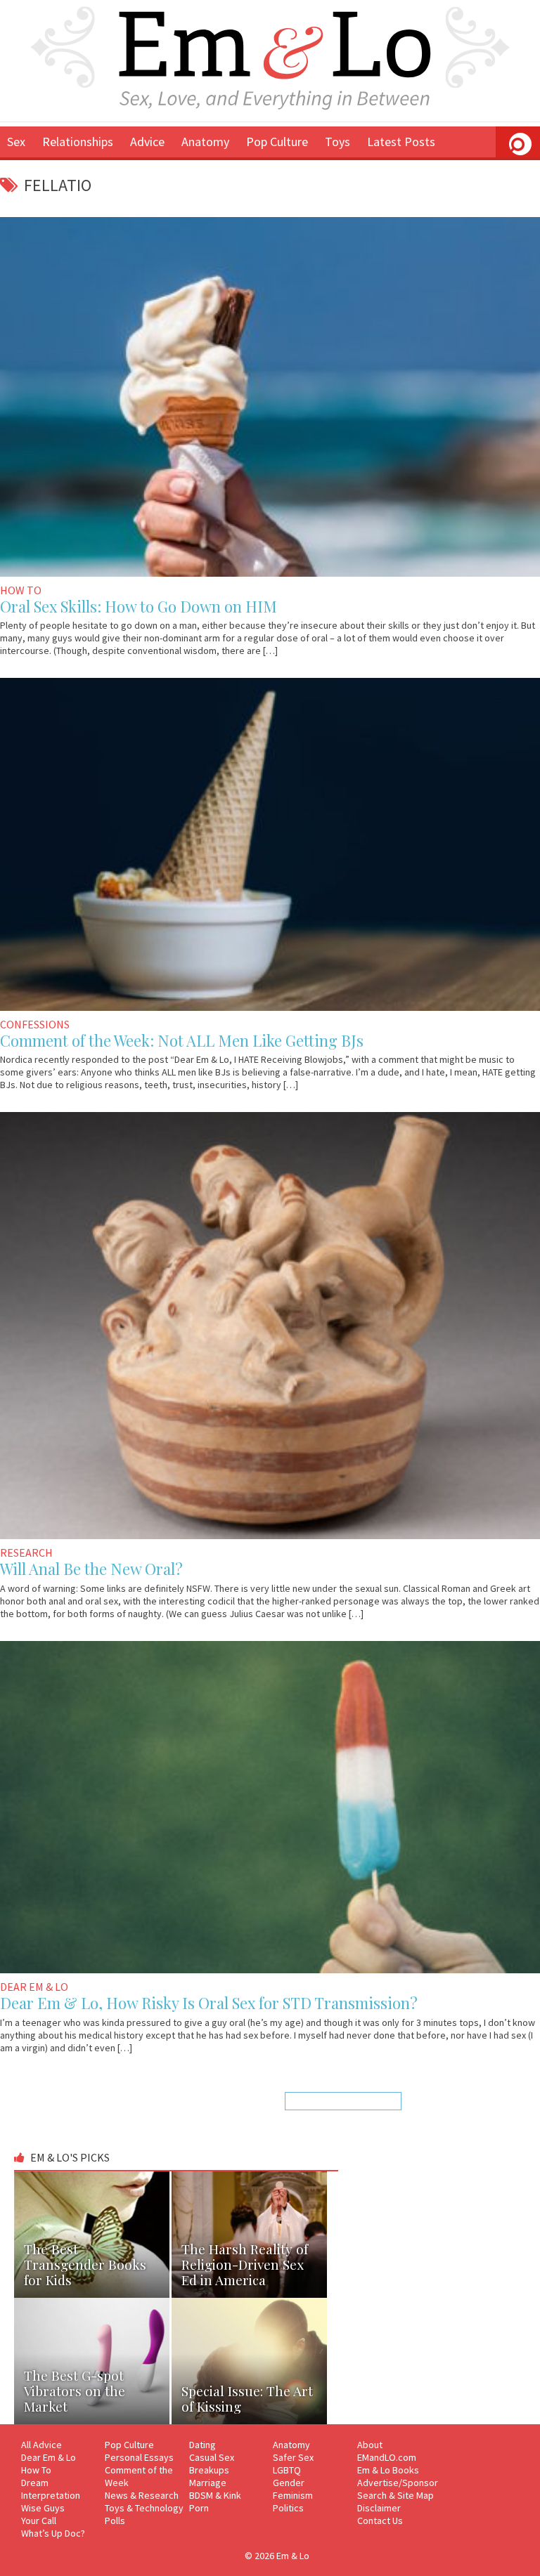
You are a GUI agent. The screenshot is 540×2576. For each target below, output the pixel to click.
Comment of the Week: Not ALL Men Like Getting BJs (182, 1040)
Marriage (208, 2483)
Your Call (39, 2521)
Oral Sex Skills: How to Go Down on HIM (139, 606)
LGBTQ (287, 2470)
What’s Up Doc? (53, 2533)
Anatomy (205, 142)
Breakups (209, 2470)
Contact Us (380, 2521)
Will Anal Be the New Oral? (91, 1569)
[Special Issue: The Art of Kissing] (249, 2304)
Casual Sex (212, 2457)
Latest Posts (401, 142)
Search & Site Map (396, 2495)
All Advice (41, 2445)
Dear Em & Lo (49, 2457)
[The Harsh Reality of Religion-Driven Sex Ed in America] (249, 2178)
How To (36, 2470)
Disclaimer (379, 2508)
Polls (115, 2521)
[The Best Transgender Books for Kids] (93, 2178)
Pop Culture (277, 142)
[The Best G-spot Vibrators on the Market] (93, 2304)
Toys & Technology (144, 2508)
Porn (199, 2508)
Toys (337, 142)
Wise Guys (43, 2508)
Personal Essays (139, 2457)
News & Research (142, 2495)
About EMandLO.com (387, 2451)
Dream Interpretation (51, 2489)
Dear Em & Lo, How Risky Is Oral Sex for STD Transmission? (209, 2003)
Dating (202, 2445)
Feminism (293, 2495)
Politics (288, 2508)
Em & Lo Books (388, 2470)
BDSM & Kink (215, 2495)
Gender (289, 2483)
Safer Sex (293, 2457)
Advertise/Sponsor (398, 2483)
